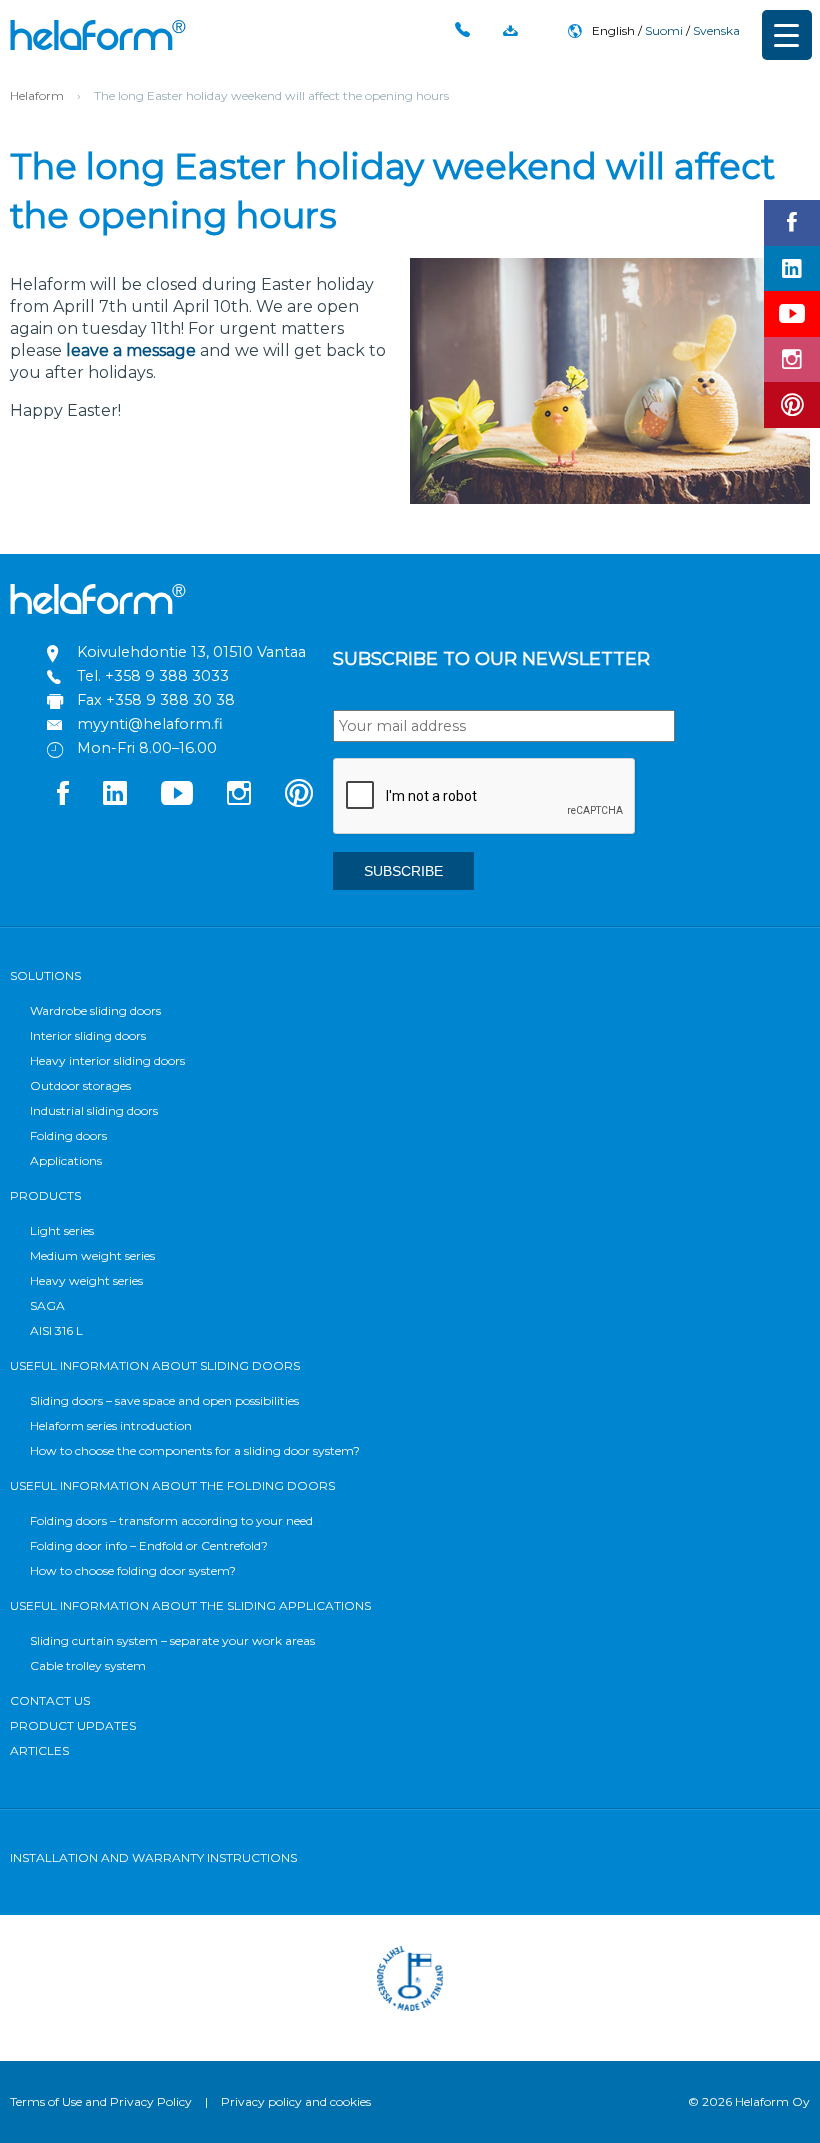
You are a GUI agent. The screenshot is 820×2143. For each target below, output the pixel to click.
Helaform (98, 35)
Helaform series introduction (111, 1425)
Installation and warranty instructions (153, 1857)
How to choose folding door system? (133, 1570)
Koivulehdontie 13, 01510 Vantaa (191, 652)
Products (45, 1195)
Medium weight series (92, 1255)
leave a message (131, 350)
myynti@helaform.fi (150, 724)
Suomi (664, 30)
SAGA (47, 1305)
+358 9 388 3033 (167, 676)
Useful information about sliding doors (155, 1365)
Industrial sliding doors (94, 1110)
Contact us (50, 1700)
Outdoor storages (80, 1085)
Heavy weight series (86, 1280)
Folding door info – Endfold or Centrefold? (149, 1545)
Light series (62, 1230)
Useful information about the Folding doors (172, 1485)
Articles (39, 1750)
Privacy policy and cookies (296, 2101)
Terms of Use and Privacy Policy (101, 2101)
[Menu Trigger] (787, 35)
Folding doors (68, 1135)
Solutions (45, 975)
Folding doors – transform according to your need (171, 1520)
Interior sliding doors (88, 1035)
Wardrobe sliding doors (95, 1010)
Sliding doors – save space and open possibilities (164, 1400)
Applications (66, 1160)
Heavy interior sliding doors (107, 1060)
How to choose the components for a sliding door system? (195, 1450)
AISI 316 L (56, 1330)
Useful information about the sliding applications (190, 1605)
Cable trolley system (88, 1665)
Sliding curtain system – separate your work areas (172, 1640)
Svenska (716, 30)
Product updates (73, 1725)
